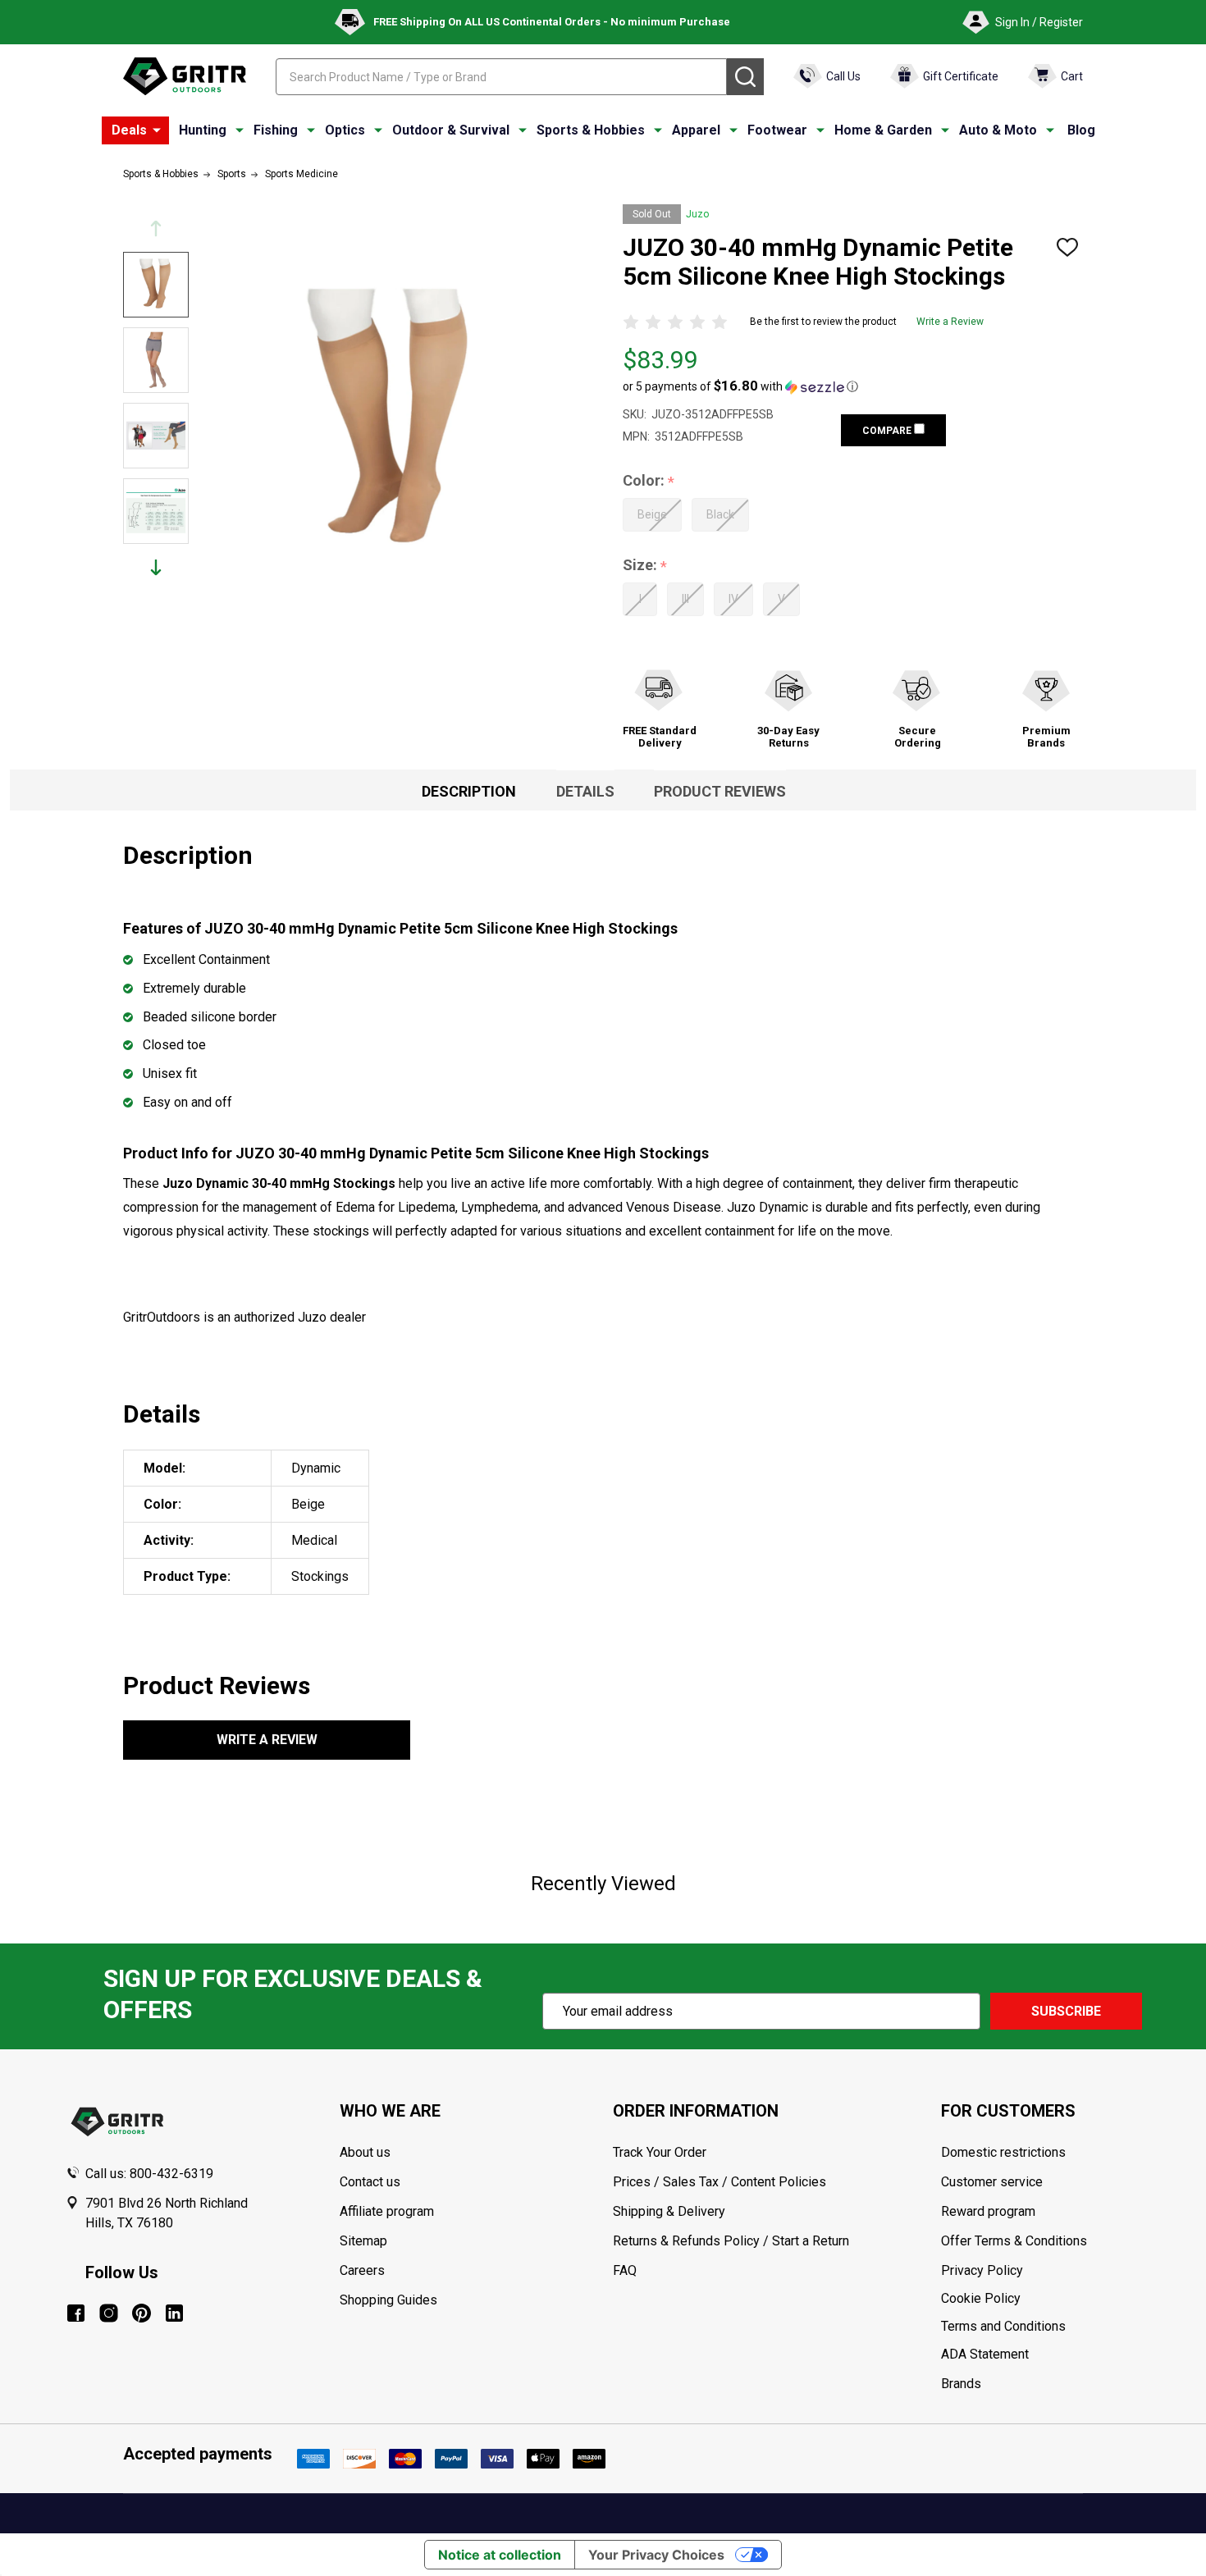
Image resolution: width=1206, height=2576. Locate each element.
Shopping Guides (388, 2300)
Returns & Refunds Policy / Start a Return (731, 2241)
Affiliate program (387, 2211)
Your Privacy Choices (656, 2555)
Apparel (696, 130)
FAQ (625, 2270)
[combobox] (501, 77)
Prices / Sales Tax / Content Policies (719, 2182)
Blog (1081, 130)
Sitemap (363, 2241)
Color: (649, 481)
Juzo (697, 214)
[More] (157, 130)
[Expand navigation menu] (240, 130)
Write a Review (950, 322)
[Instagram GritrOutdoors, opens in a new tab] (109, 2313)
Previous (156, 228)
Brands (961, 2384)
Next (156, 567)
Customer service (992, 2182)
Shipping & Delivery (669, 2211)
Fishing (276, 130)
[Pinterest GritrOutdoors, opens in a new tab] (142, 2313)
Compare (888, 431)
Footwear (777, 130)
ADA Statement (985, 2354)
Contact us (370, 2182)
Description (469, 791)
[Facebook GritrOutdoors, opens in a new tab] (76, 2313)
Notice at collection (500, 2555)
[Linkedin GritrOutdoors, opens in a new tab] (174, 2313)
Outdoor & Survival (451, 130)
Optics (345, 130)
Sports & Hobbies (591, 130)
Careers (362, 2270)
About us (365, 2152)
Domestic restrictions (1003, 2152)
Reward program (988, 2211)
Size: (645, 566)
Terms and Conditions (1041, 2327)
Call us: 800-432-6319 (149, 2174)
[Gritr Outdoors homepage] (185, 76)
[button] (740, 386)
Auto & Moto (998, 130)
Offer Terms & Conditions (1014, 2241)
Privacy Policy (1041, 2271)
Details (585, 791)
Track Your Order (660, 2152)
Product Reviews (720, 791)
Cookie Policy (1041, 2299)
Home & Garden (883, 130)
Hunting (203, 130)
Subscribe (1066, 2011)
